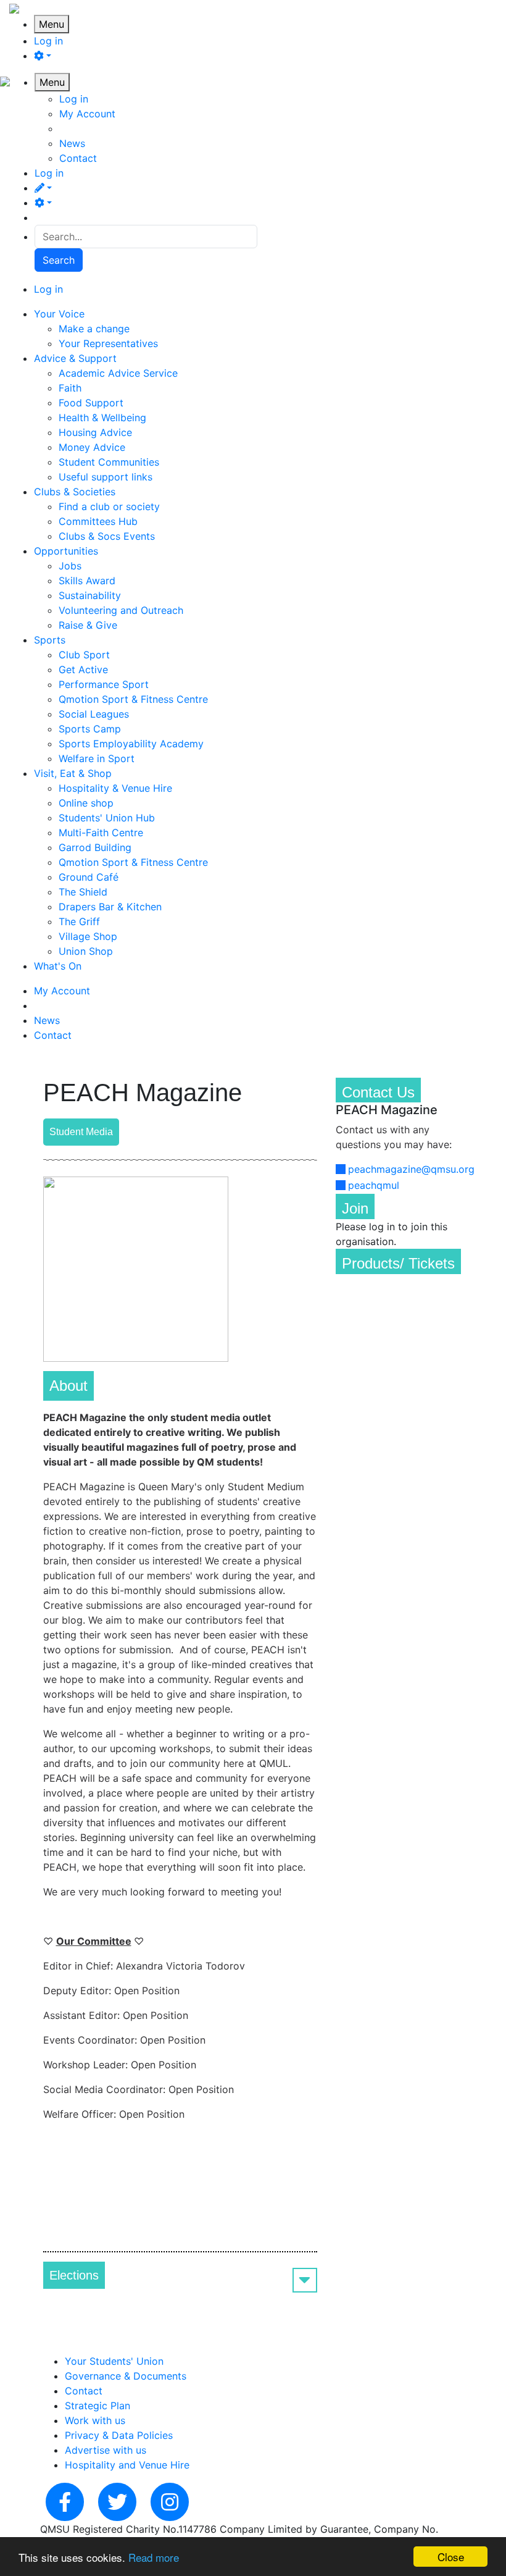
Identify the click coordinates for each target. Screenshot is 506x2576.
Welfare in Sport (97, 758)
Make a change (94, 329)
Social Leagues (94, 714)
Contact (78, 158)
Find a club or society (109, 506)
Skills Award (87, 581)
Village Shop (88, 936)
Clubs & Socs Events (107, 536)
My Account (87, 114)
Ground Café (89, 877)
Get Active (83, 669)
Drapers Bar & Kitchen (110, 907)
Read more (154, 2557)
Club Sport (84, 655)
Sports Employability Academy (131, 744)
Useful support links (106, 477)
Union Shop (86, 951)
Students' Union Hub (107, 818)
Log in (48, 41)
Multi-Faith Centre (101, 833)
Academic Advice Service (118, 373)
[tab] (180, 2275)
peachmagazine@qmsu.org (411, 1169)
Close (451, 2557)
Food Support (91, 403)
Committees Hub (98, 521)
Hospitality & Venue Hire (115, 788)
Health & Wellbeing (102, 417)
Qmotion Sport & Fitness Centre (133, 699)
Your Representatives (108, 343)
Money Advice (92, 447)
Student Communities (109, 462)
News (72, 143)
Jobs (70, 566)
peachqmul (374, 1185)
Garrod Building (95, 847)
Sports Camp (90, 729)
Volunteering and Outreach (121, 610)
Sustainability (90, 595)
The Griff (79, 921)
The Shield (83, 892)
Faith (70, 388)
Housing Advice (95, 432)
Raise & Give (88, 625)
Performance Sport (104, 684)
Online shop (86, 803)
